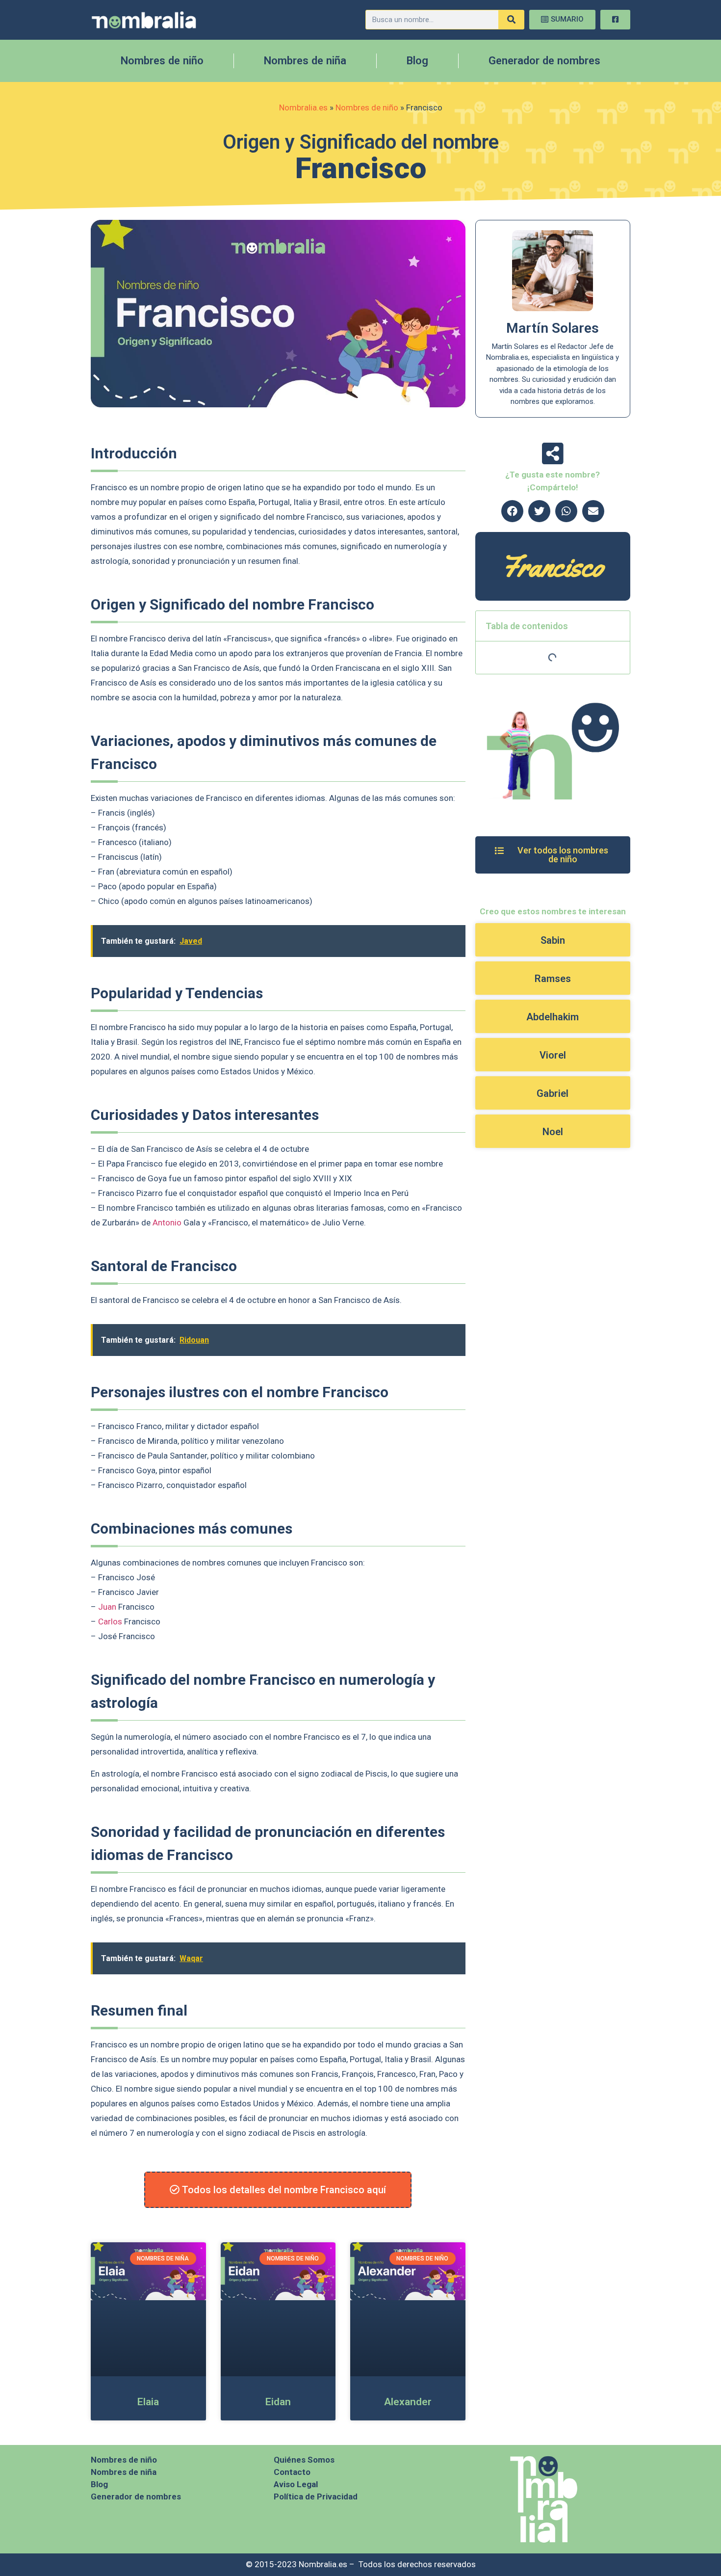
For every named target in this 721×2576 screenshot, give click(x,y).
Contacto (292, 2472)
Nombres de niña (305, 61)
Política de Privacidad (316, 2496)
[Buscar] (511, 20)
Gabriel (553, 1093)
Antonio (167, 1222)
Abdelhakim (553, 1017)
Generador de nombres (544, 61)
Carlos (110, 1621)
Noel (553, 1132)
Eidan (278, 2402)
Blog (417, 61)
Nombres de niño (162, 61)
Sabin (553, 940)
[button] (512, 511)
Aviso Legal (296, 2484)
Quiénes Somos (304, 2460)
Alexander (408, 2402)
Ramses (553, 979)
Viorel (553, 1055)
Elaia (148, 2402)
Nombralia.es (303, 107)
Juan (107, 1607)
